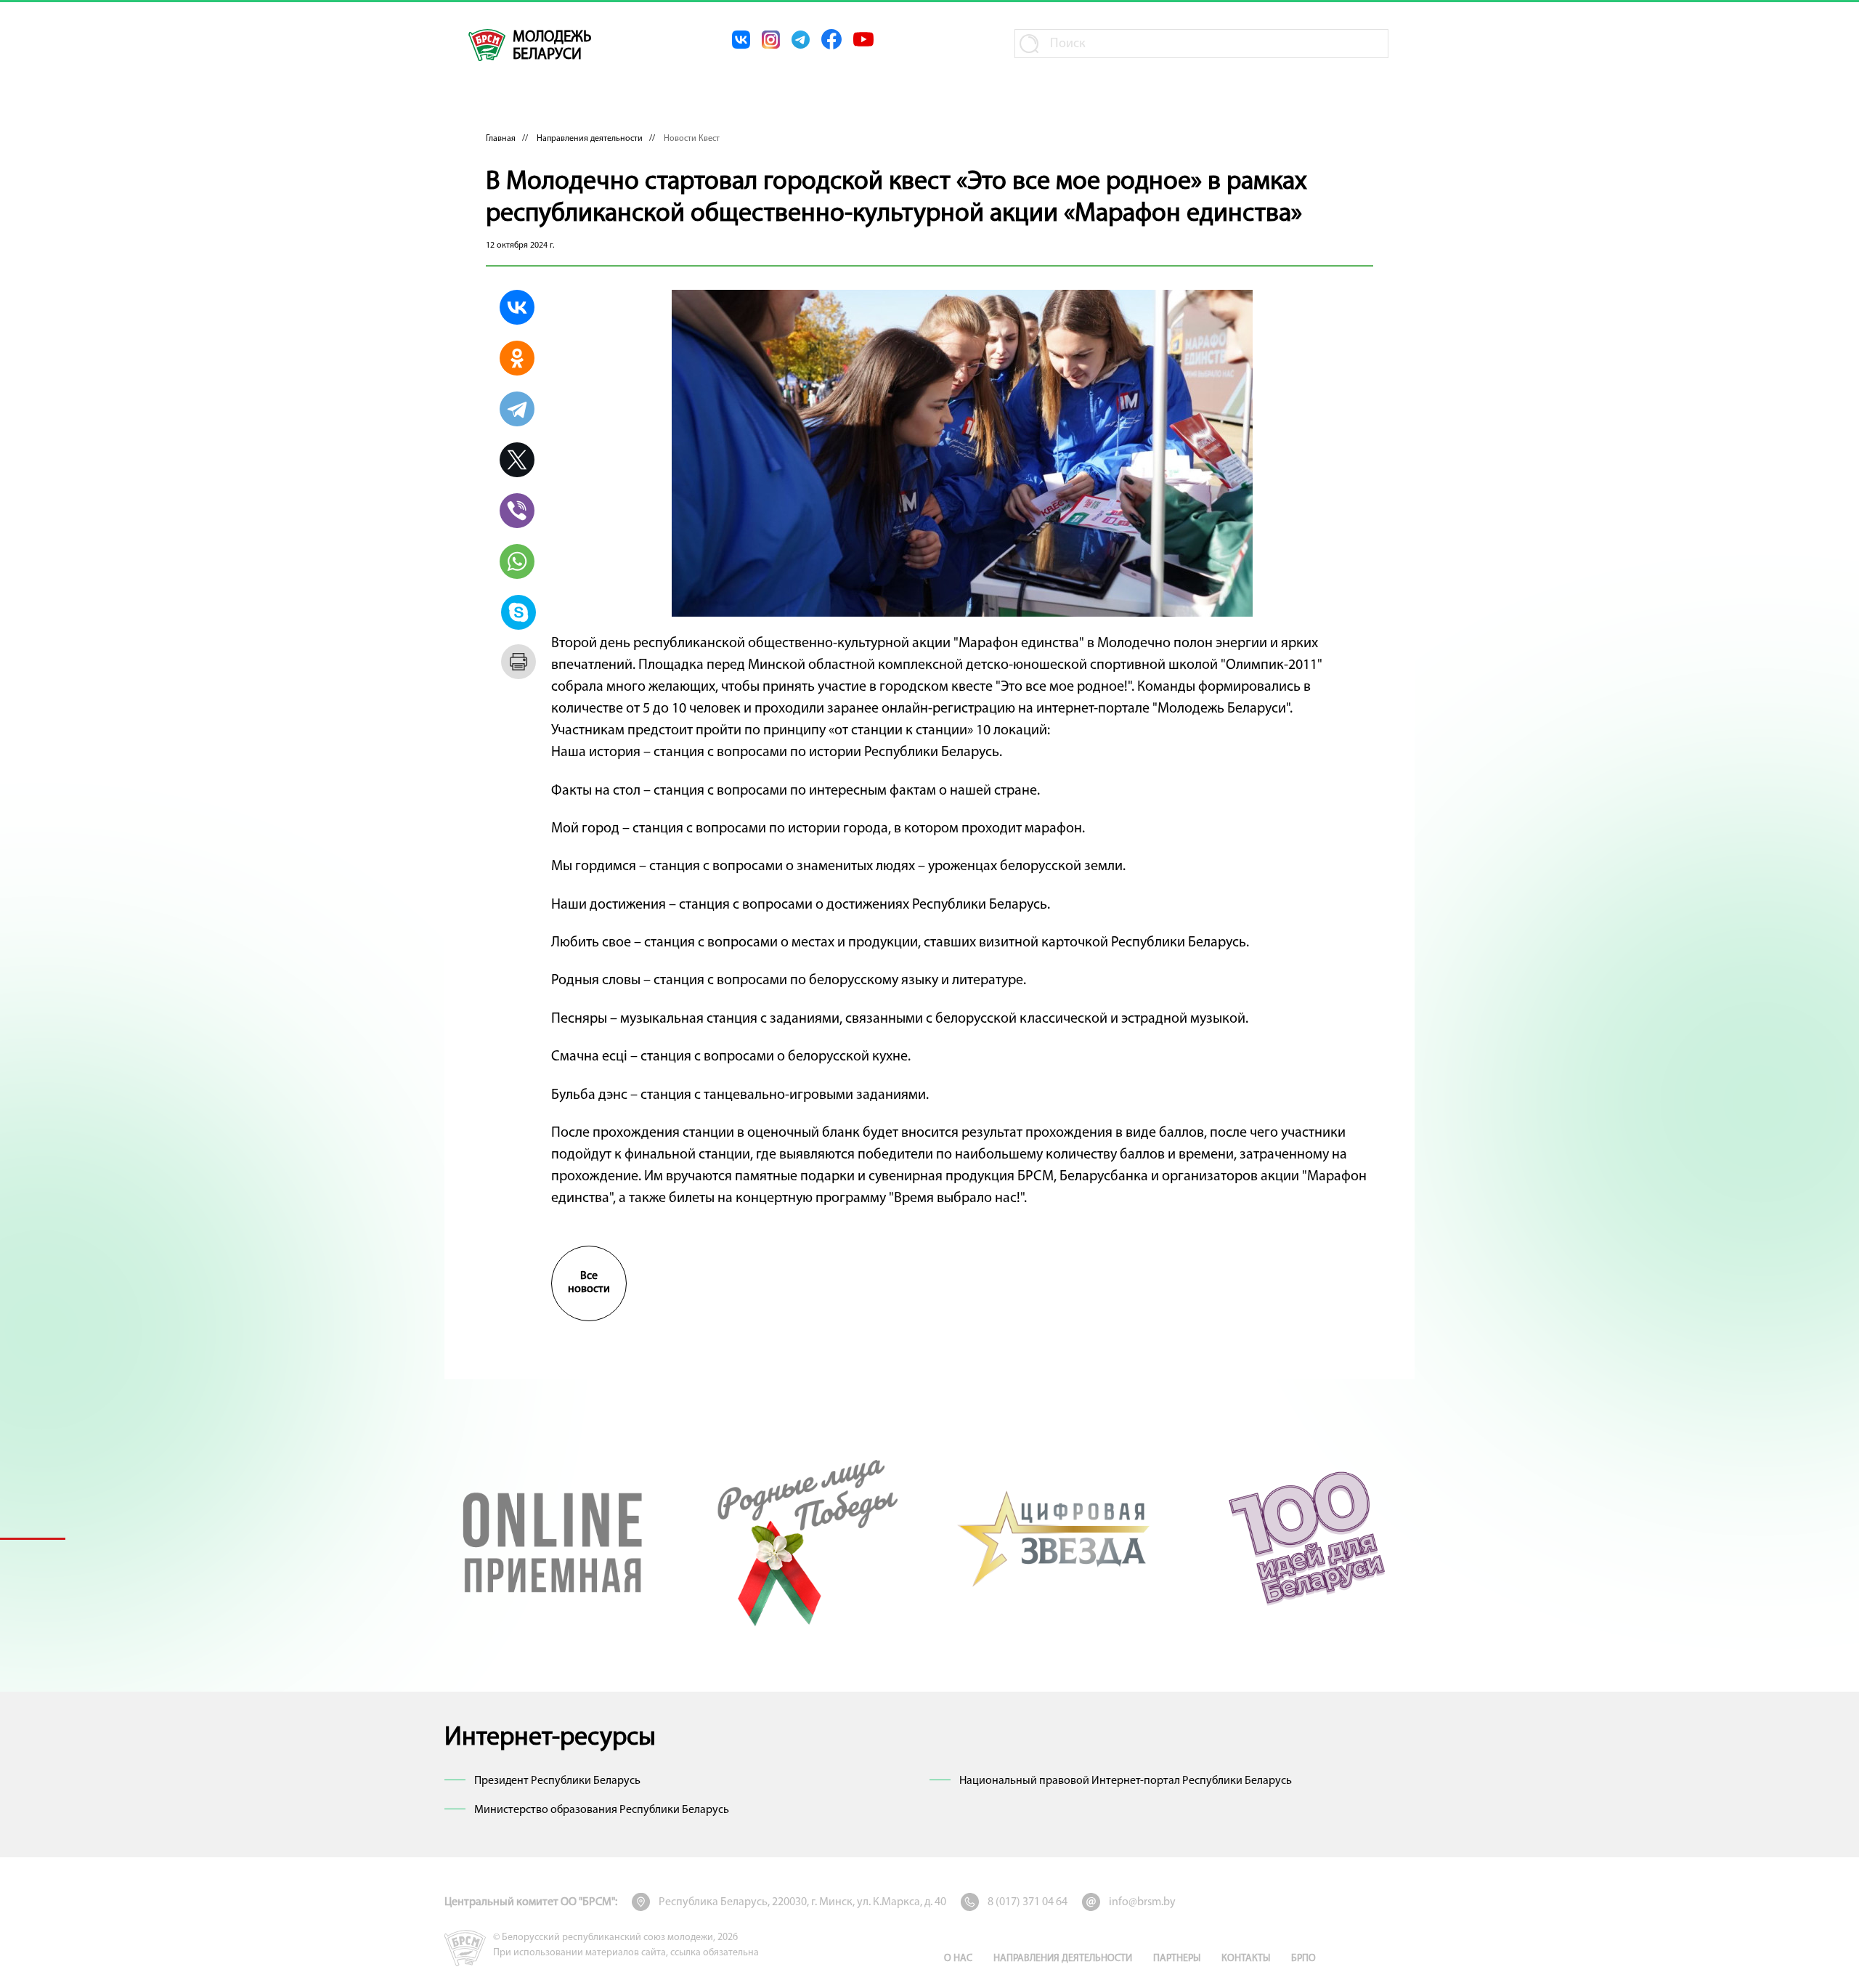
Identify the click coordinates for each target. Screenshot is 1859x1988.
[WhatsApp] (517, 561)
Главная (501, 139)
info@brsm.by (1142, 1902)
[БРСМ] (487, 45)
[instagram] (771, 40)
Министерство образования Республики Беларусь (602, 1810)
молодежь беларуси (552, 46)
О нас (958, 1959)
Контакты (1246, 1959)
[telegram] (801, 40)
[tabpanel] (553, 1538)
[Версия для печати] (518, 662)
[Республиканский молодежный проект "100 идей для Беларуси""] (1306, 1538)
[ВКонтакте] (517, 307)
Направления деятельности (590, 139)
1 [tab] (33, 1538)
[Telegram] (517, 409)
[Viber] (517, 511)
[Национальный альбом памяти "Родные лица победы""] (804, 1538)
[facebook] (831, 39)
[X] (517, 460)
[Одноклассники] (517, 358)
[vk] (741, 40)
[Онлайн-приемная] (553, 1538)
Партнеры (1177, 1959)
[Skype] (518, 612)
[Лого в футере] (465, 1948)
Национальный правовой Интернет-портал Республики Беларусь (1126, 1781)
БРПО (1303, 1959)
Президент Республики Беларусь (557, 1781)
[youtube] (863, 39)
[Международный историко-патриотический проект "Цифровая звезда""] (1055, 1538)
